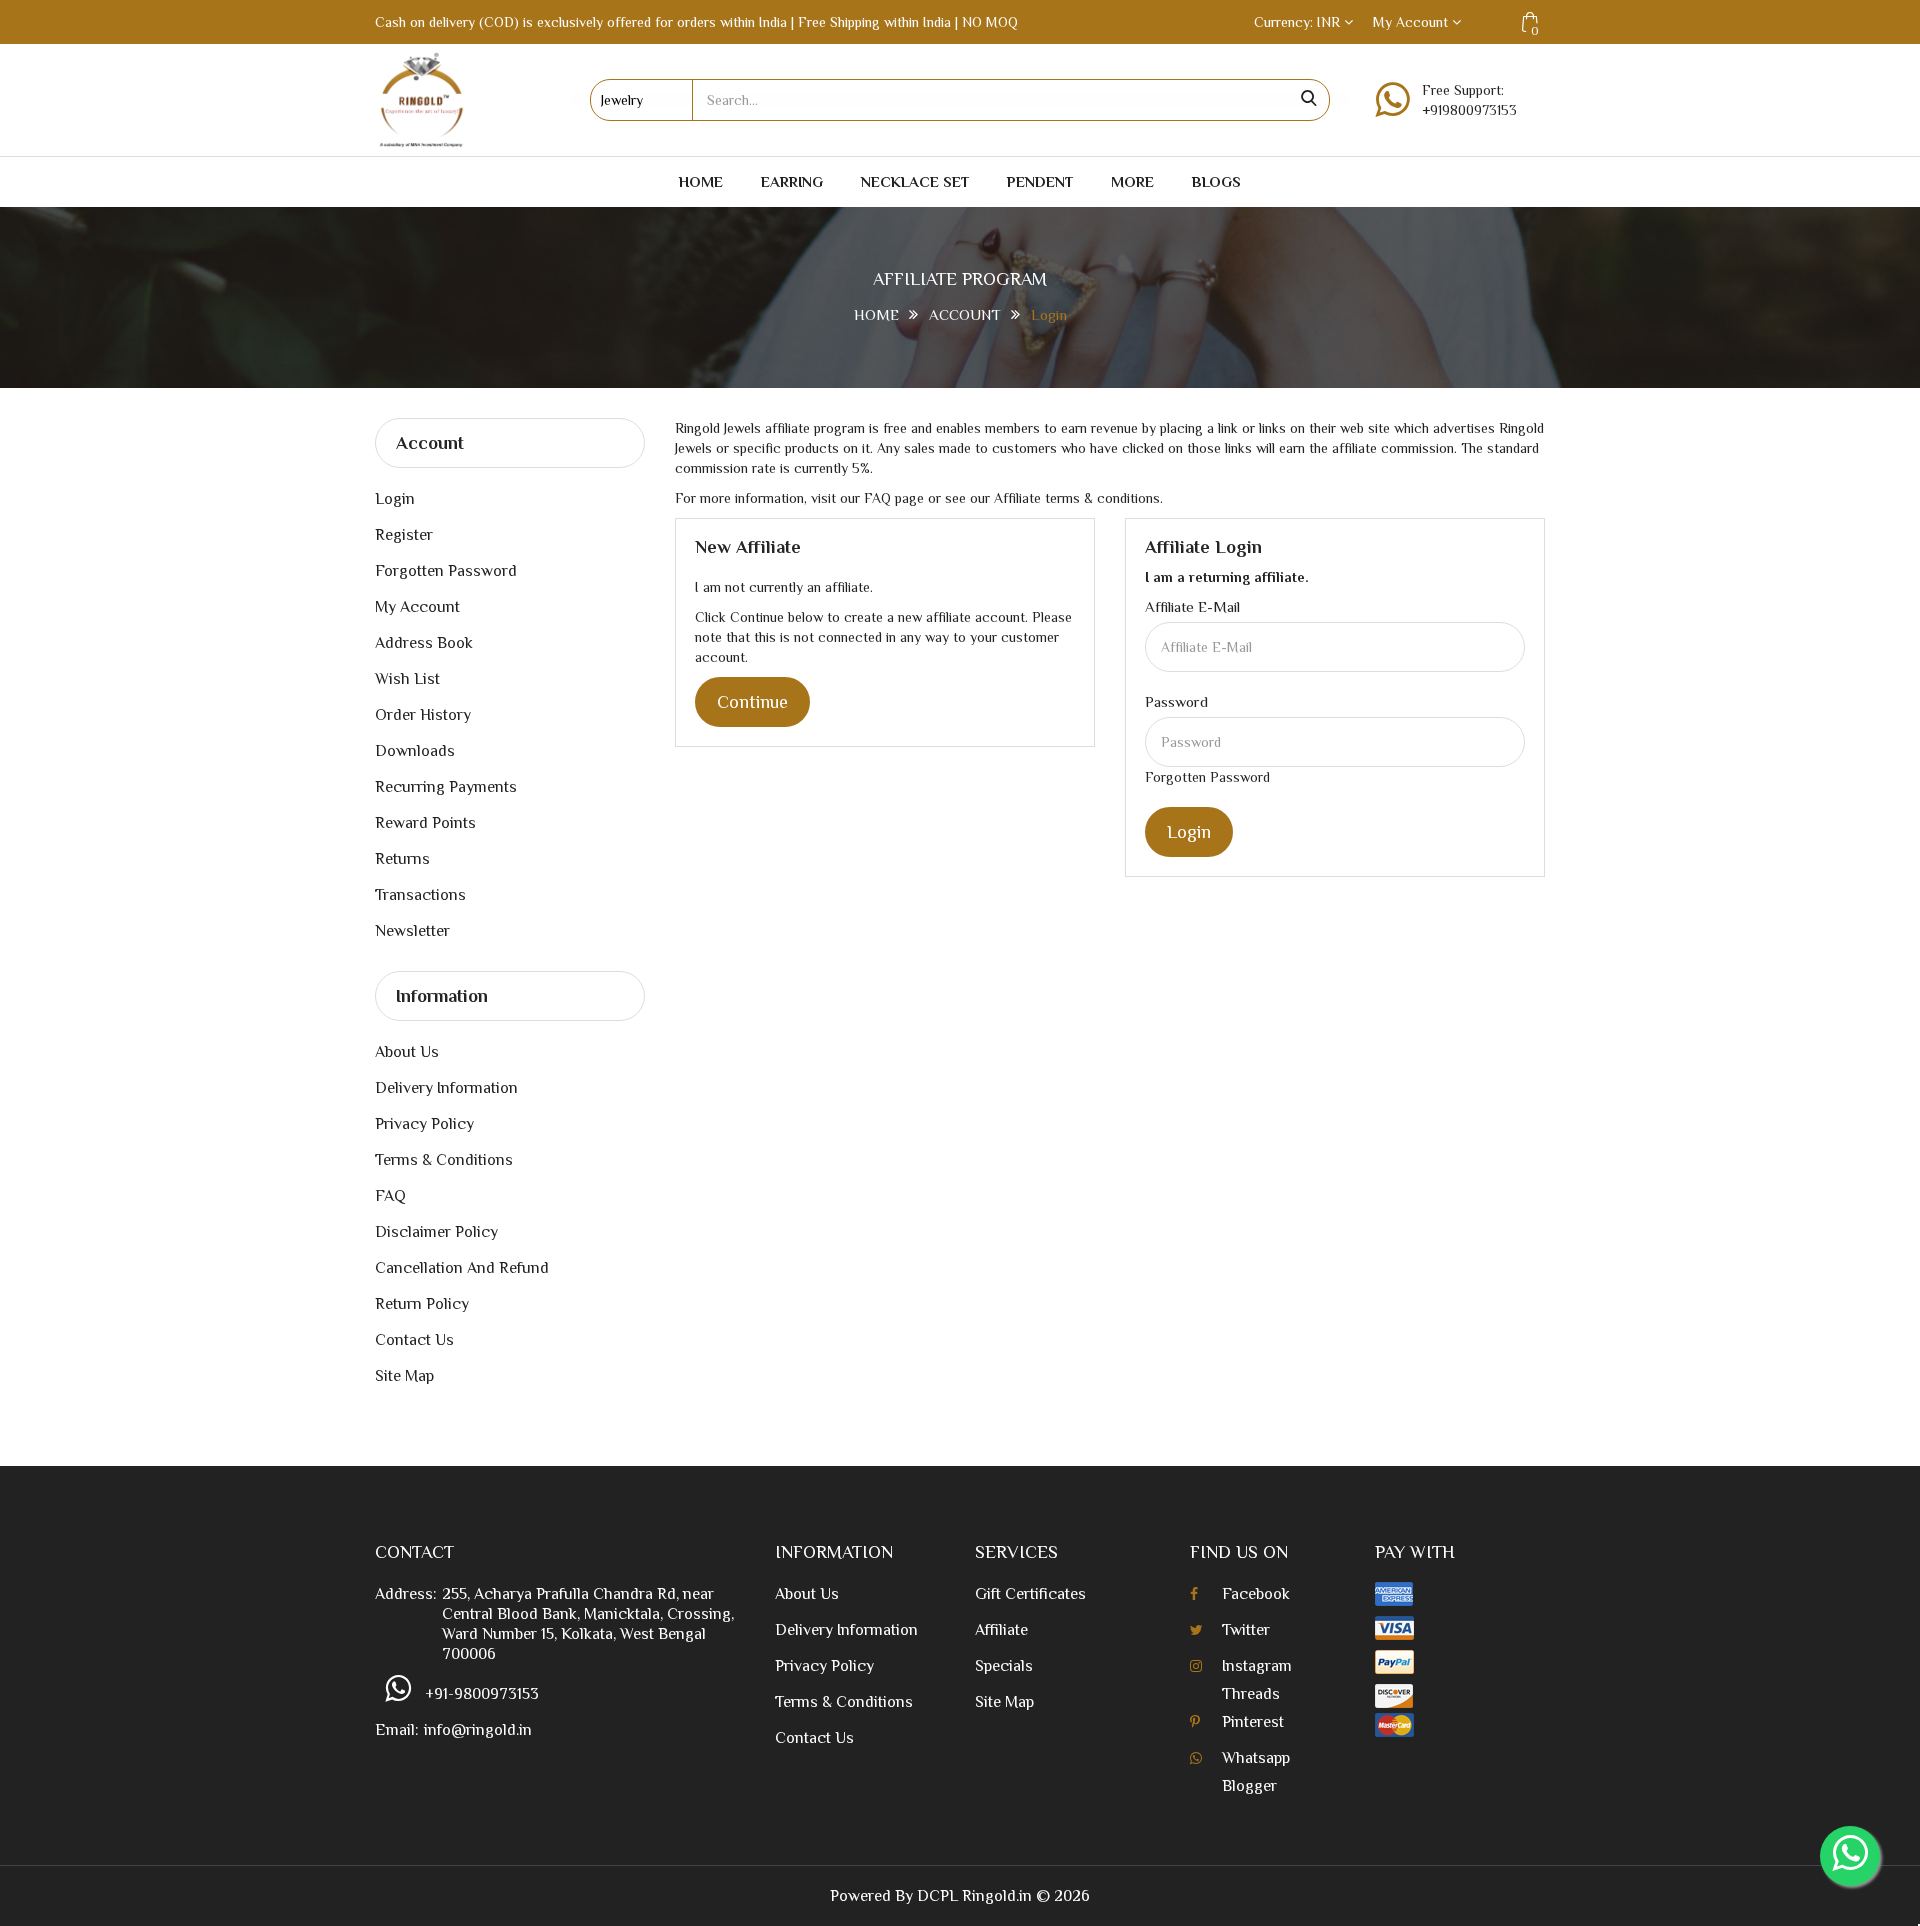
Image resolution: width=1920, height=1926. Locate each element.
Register (404, 535)
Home (701, 181)
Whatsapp (1256, 1758)
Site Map (404, 1376)
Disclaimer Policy (436, 1232)
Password (1176, 701)
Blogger (1249, 1786)
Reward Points (425, 823)
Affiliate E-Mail (1192, 606)
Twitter (1246, 1630)
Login (1049, 314)
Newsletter (412, 931)
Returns (402, 859)
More (1132, 181)
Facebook (1256, 1594)
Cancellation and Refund (462, 1268)
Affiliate (1001, 1630)
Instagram (1257, 1666)
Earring (792, 181)
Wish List (407, 679)
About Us (407, 1052)
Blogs (1216, 181)
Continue (752, 702)
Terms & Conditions (444, 1160)
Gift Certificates (1030, 1594)
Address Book (424, 643)
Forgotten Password (446, 571)
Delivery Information (446, 1088)
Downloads (415, 751)
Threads (1251, 1694)
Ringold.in (997, 1896)
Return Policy (422, 1304)
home (876, 314)
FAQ (390, 1196)
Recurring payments (446, 787)
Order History (423, 715)
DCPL (937, 1896)
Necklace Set (915, 181)
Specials (1004, 1666)
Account (965, 314)
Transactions (420, 895)
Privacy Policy (424, 1124)
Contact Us (414, 1340)
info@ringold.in (478, 1730)
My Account (417, 607)
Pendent (1040, 181)
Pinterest (1253, 1722)
